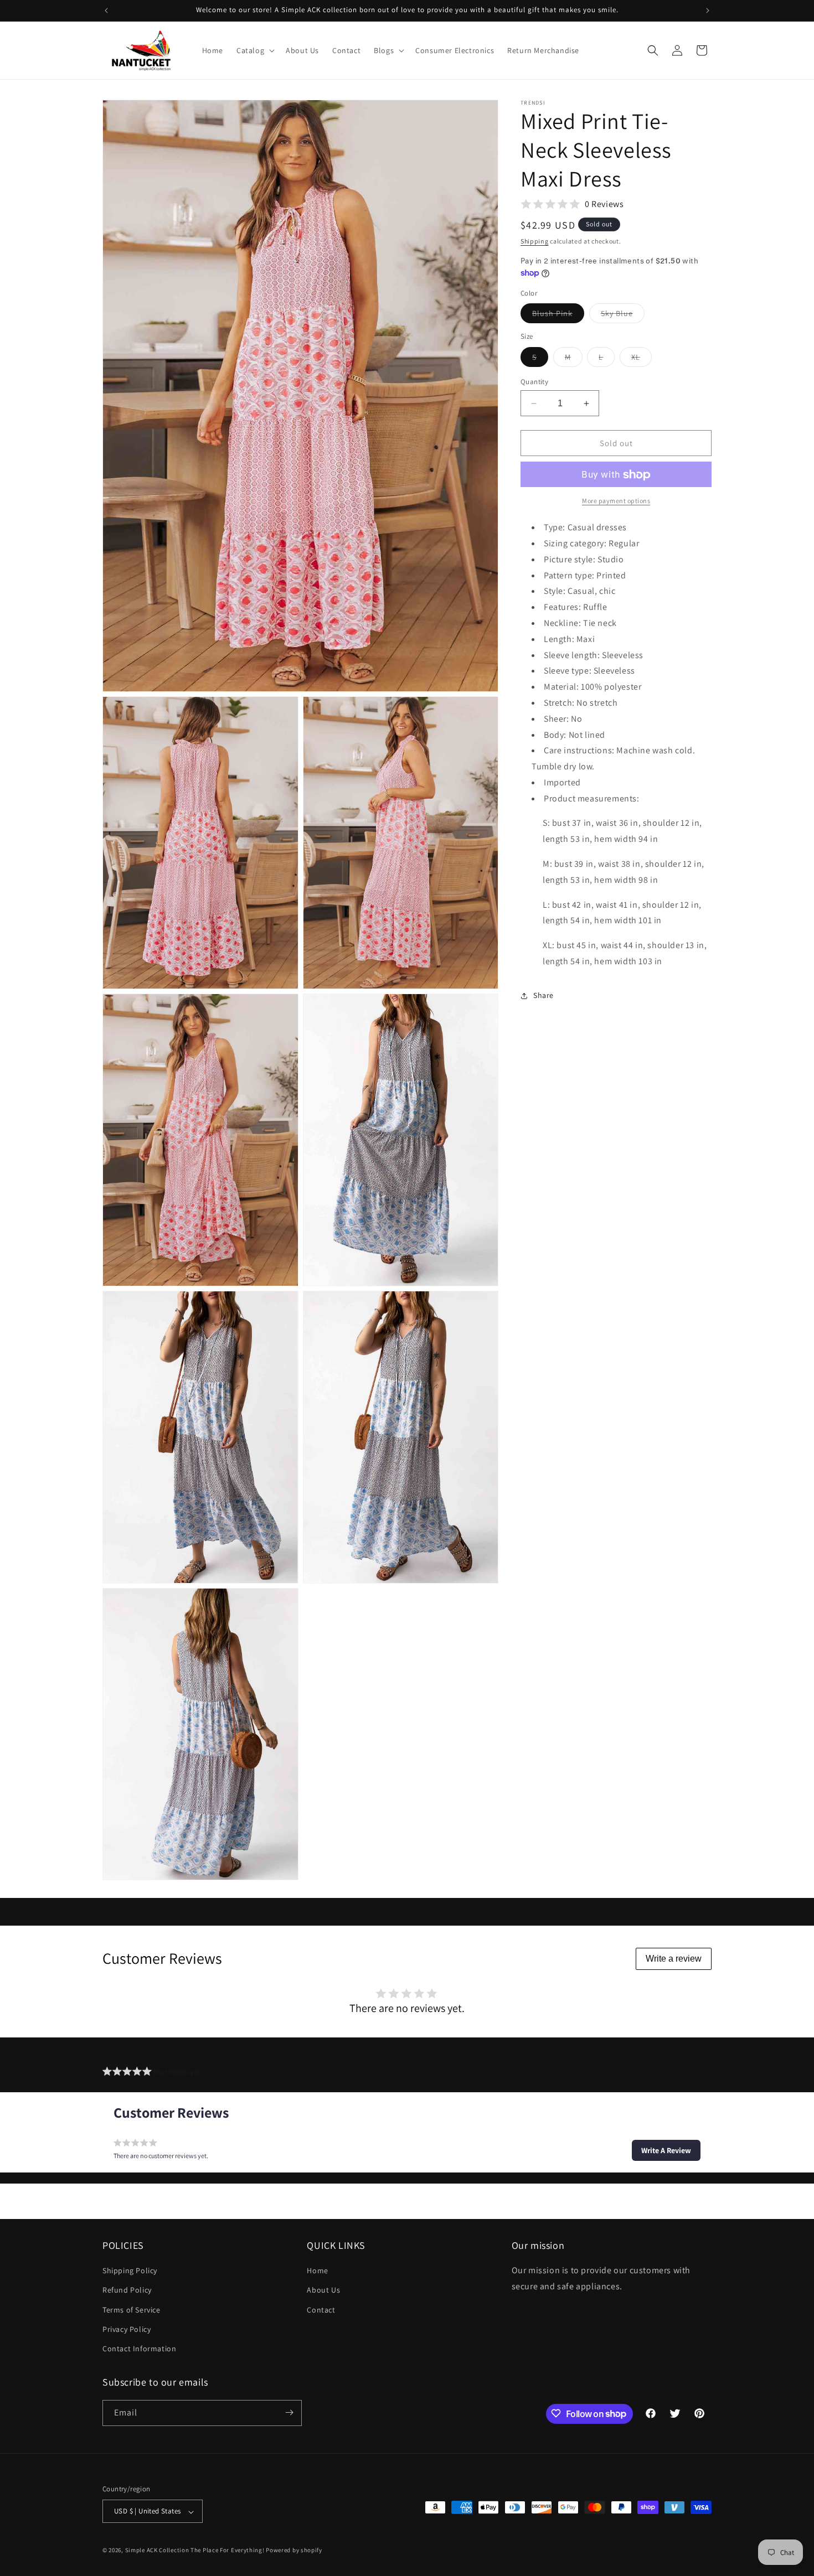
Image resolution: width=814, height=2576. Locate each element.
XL (642, 359)
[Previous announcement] (106, 11)
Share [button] (543, 996)
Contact (321, 2310)
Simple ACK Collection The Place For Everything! (195, 2551)
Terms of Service (132, 2310)
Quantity (534, 382)
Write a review (674, 1959)
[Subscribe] (289, 2412)
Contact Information (139, 2349)
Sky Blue (623, 316)
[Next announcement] (708, 11)
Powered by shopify (294, 2551)
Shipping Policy (130, 2271)
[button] (254, 50)
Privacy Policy (127, 2329)
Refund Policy (127, 2290)
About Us (323, 2290)
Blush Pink (558, 316)
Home (317, 2271)
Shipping (535, 241)
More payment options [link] (616, 501)
